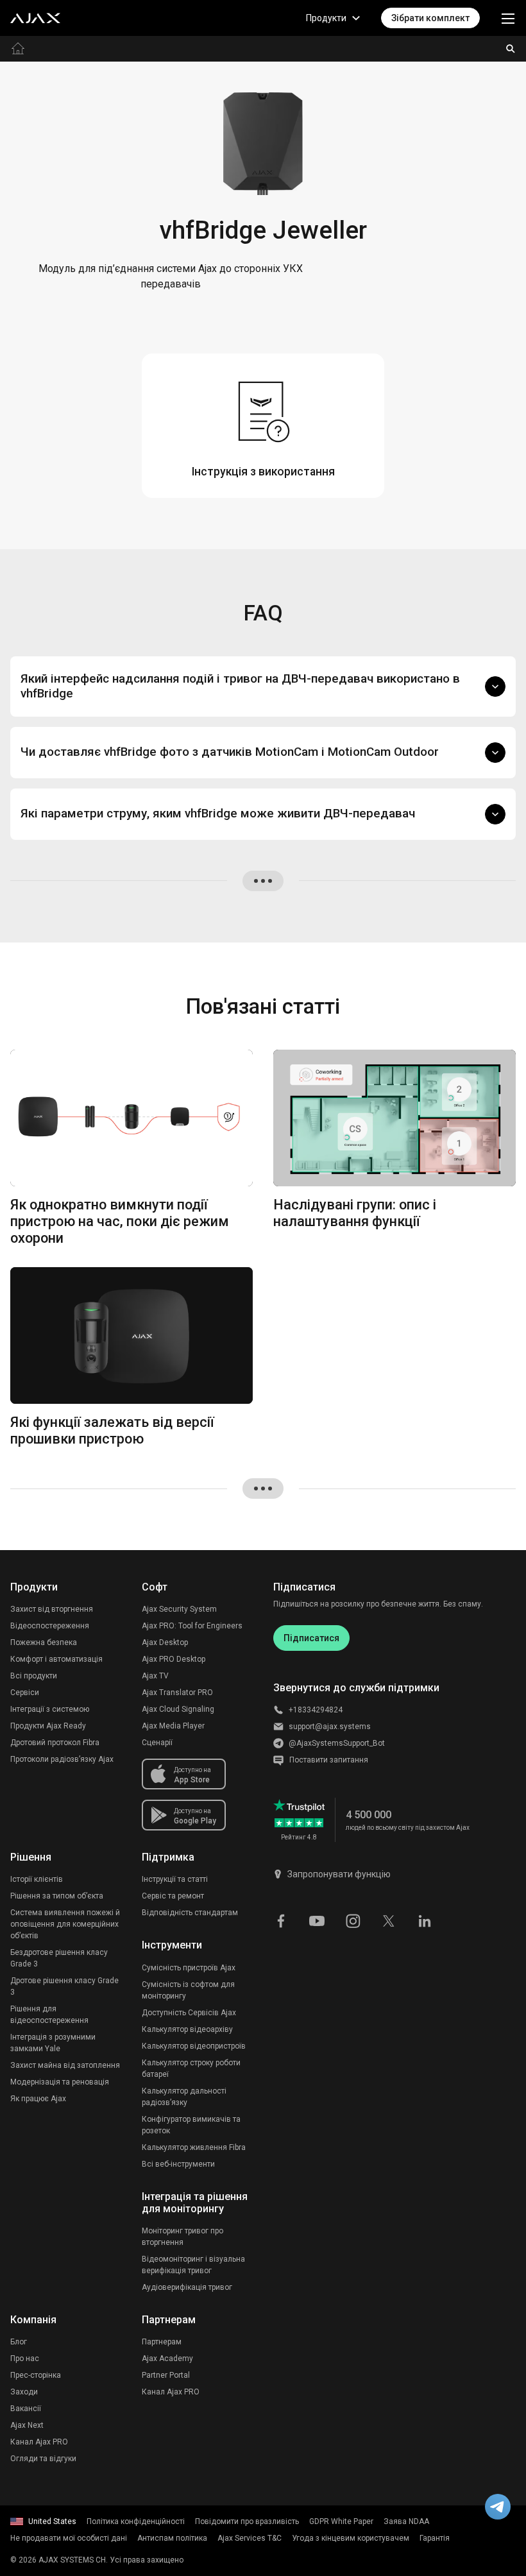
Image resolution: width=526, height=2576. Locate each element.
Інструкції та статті (175, 1879)
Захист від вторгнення (52, 1609)
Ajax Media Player (173, 1726)
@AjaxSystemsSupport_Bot (337, 1743)
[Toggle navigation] (508, 18)
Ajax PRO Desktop (174, 1659)
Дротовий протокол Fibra (55, 1743)
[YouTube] (317, 1920)
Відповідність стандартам (190, 1913)
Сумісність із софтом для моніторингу (188, 1990)
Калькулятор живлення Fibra (194, 2147)
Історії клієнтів (37, 1879)
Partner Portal (166, 2375)
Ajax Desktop (165, 1642)
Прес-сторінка (36, 2375)
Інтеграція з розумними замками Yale (53, 2043)
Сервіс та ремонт (173, 1896)
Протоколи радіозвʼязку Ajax (62, 1759)
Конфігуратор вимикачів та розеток (191, 2125)
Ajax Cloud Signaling (178, 1709)
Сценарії (157, 1743)
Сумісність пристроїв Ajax (189, 1968)
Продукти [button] (326, 18)
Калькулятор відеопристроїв (194, 2046)
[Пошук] (511, 49)
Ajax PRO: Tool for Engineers (192, 1626)
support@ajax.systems (330, 1727)
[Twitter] (389, 1920)
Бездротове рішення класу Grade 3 (59, 1958)
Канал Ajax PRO (39, 2442)
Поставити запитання (329, 1760)
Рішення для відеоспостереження (49, 2015)
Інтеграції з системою (50, 1709)
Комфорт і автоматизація (56, 1659)
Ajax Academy (167, 2358)
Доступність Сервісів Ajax (189, 2013)
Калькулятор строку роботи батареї (191, 2068)
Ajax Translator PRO (177, 1693)
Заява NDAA (406, 2521)
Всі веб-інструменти (178, 2164)
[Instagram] (353, 1920)
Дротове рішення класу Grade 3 (64, 1986)
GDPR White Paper (341, 2521)
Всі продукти (34, 1676)
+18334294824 (316, 1710)
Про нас (25, 2358)
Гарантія (435, 2538)
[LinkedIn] (425, 1920)
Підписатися (311, 1638)
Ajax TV (155, 1676)
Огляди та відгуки (43, 2459)
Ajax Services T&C (250, 2538)
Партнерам (162, 2342)
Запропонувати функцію (339, 1874)
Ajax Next (27, 2425)
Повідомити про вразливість (247, 2521)
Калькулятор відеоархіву (187, 2029)
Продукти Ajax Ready (48, 1726)
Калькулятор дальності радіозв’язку (184, 2097)
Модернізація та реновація (60, 2082)
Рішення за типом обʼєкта (57, 1896)
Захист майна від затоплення (65, 2065)
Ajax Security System (179, 1609)
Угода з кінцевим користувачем (351, 2538)
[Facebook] (281, 1920)
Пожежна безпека (44, 1642)
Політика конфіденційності (136, 2521)
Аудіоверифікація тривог (187, 2287)
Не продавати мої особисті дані (69, 2538)
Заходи (24, 2392)
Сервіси (25, 1693)
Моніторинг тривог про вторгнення (182, 2237)
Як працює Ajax (38, 2099)
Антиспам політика (172, 2538)
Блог (19, 2342)
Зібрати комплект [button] (430, 18)
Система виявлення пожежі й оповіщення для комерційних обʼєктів (65, 1924)
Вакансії (26, 2409)
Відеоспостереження (50, 1626)
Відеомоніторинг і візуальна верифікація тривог (193, 2265)
